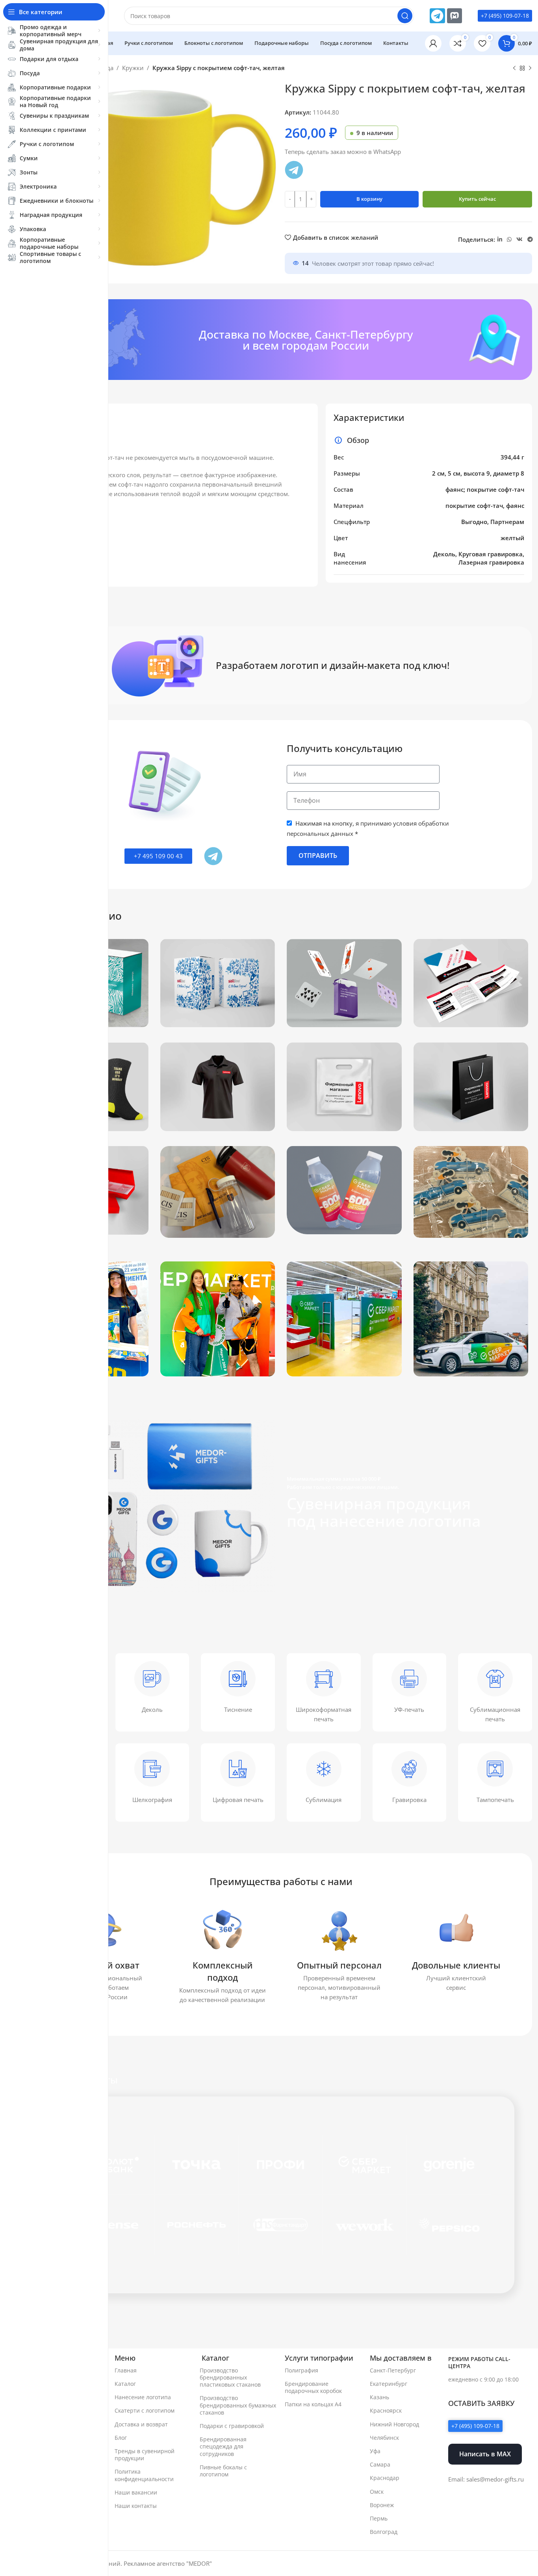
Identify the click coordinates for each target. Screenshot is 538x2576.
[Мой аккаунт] (433, 43)
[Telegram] (437, 16)
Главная (126, 2370)
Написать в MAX (485, 2454)
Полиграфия (301, 2370)
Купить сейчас (477, 199)
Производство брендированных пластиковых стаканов (230, 2377)
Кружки (133, 68)
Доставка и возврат (141, 2424)
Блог (121, 2438)
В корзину (369, 199)
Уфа (375, 2451)
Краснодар (385, 2478)
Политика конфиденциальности (144, 2475)
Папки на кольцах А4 (313, 2404)
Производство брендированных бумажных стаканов (238, 2405)
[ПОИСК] (405, 16)
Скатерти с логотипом (145, 2410)
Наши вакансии (136, 2492)
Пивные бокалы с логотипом (223, 2471)
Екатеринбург (389, 2384)
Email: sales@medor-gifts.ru (486, 2479)
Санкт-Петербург (393, 2370)
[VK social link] (519, 240)
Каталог (125, 2384)
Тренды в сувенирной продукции (145, 2455)
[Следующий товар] (530, 69)
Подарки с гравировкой (232, 2426)
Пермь (379, 2518)
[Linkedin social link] (500, 240)
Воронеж (382, 2505)
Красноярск (386, 2410)
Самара (380, 2464)
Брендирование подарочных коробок (313, 2387)
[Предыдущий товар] (514, 69)
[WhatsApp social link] (509, 240)
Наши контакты (136, 2506)
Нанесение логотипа (143, 2397)
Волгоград (384, 2532)
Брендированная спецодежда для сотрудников (223, 2446)
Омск (377, 2492)
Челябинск (384, 2438)
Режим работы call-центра (479, 2362)
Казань (379, 2397)
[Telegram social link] (530, 240)
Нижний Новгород (394, 2424)
